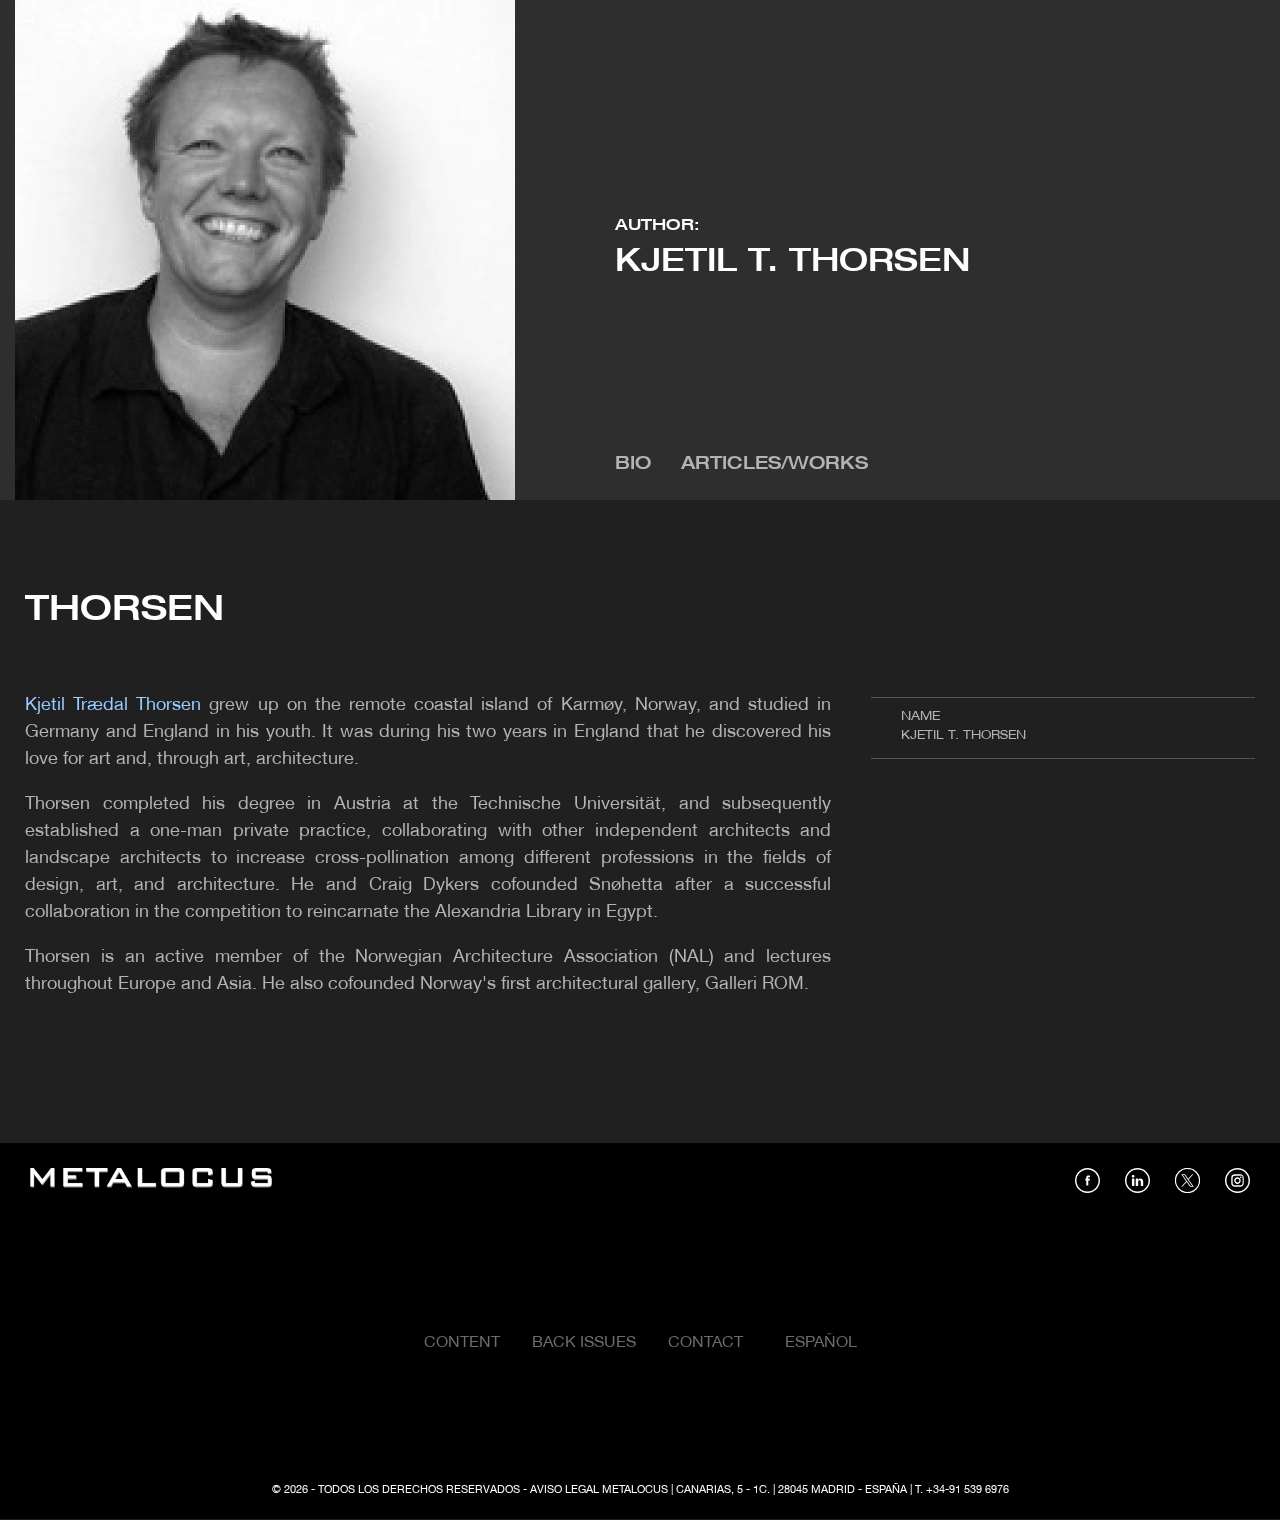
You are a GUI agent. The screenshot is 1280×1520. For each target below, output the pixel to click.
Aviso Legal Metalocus (599, 1490)
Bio (633, 464)
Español (821, 1343)
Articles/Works (774, 464)
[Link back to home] (151, 1180)
